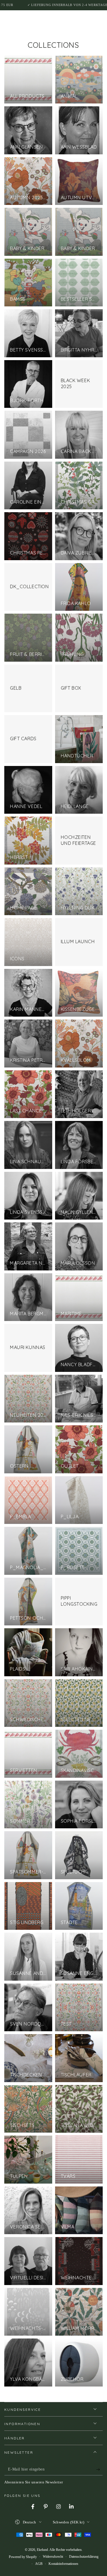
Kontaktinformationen (63, 2564)
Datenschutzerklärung (84, 2557)
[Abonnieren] (99, 2470)
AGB (39, 2564)
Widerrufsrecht (53, 2557)
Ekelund (42, 2550)
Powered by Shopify (23, 2557)
